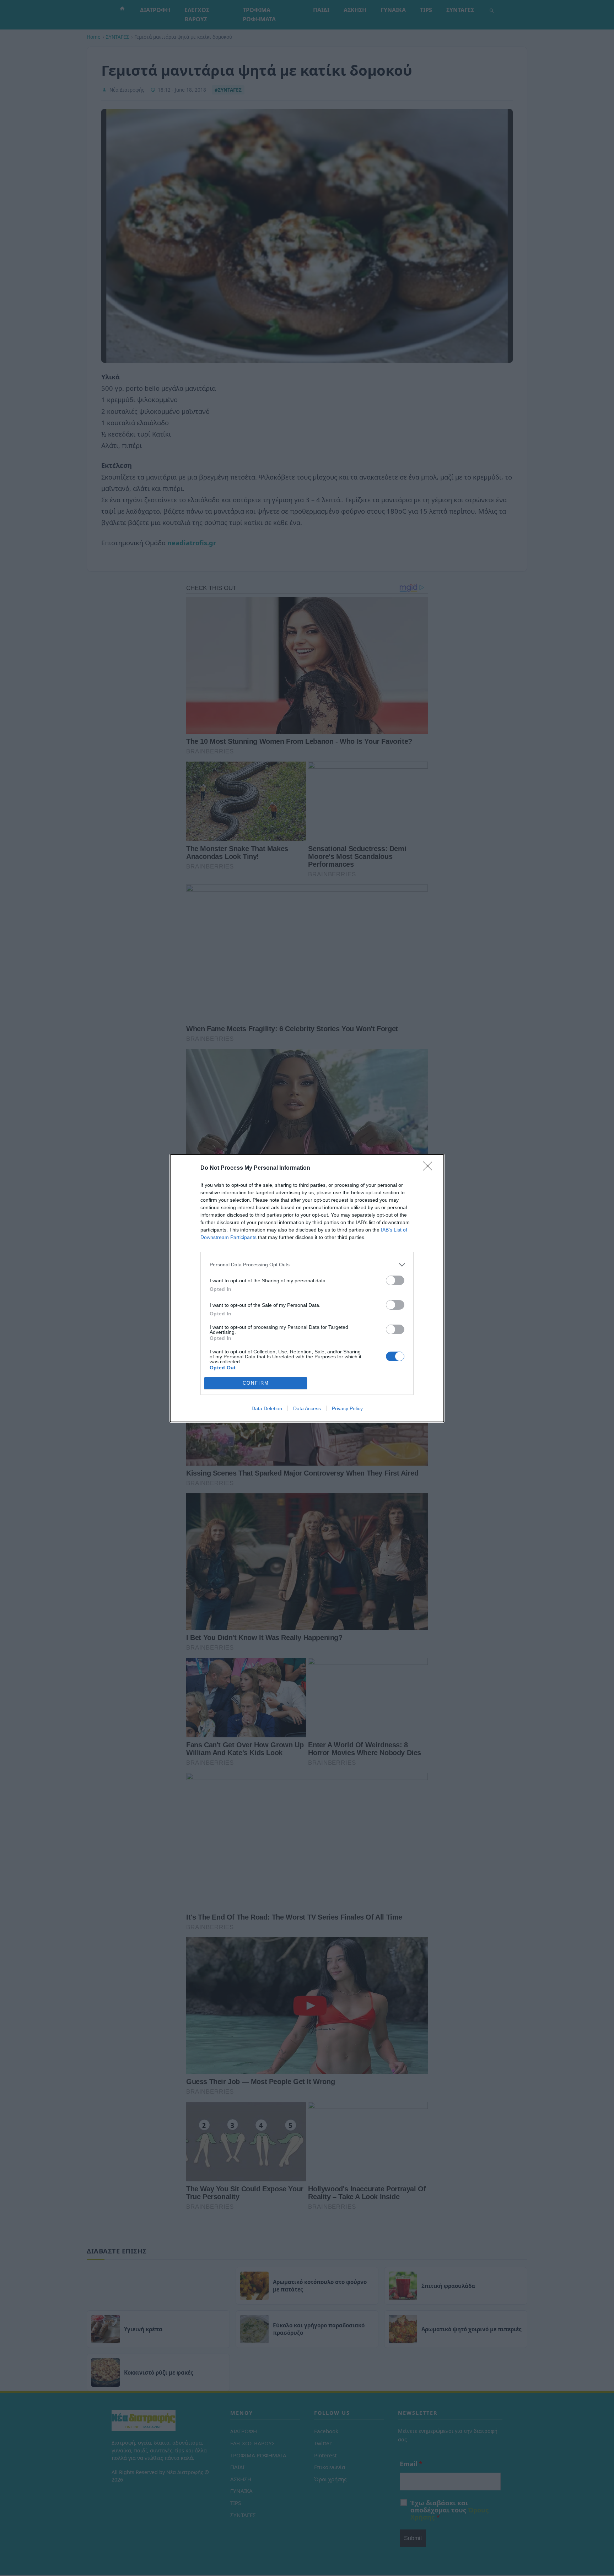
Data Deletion (267, 1408)
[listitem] (307, 1265)
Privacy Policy (347, 1408)
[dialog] (307, 1288)
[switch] (395, 1280)
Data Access (307, 1408)
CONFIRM (256, 1383)
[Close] (430, 1168)
